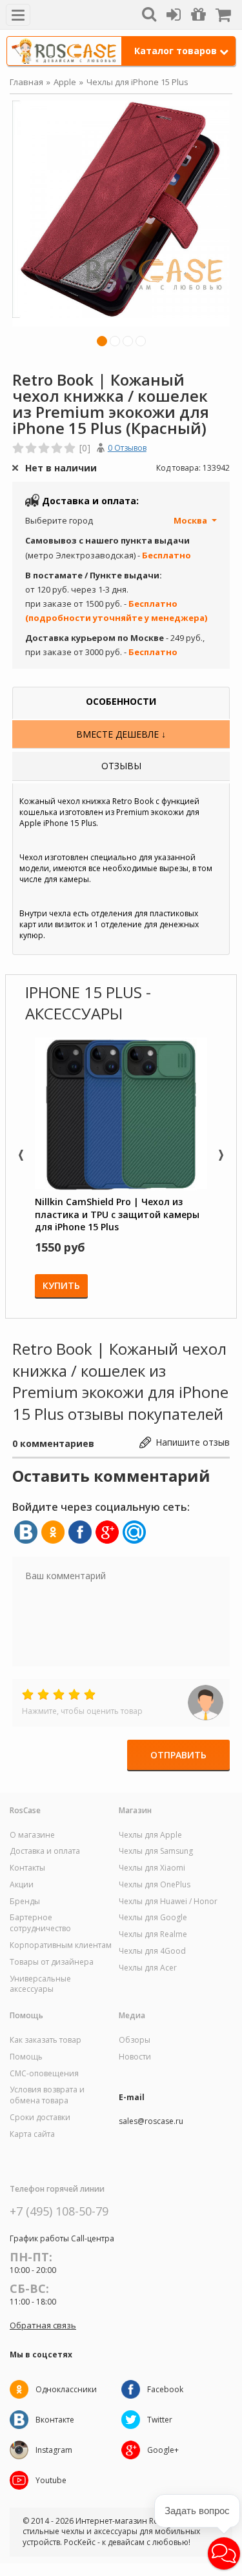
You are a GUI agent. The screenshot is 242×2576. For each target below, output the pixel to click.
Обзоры (135, 2040)
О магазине (32, 1835)
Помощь (26, 2057)
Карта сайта (32, 2134)
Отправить (178, 1755)
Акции (22, 1885)
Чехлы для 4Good (152, 1951)
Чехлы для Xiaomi (152, 1868)
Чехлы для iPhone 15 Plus (137, 82)
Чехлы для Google (153, 1918)
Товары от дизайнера (52, 1962)
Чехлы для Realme (153, 1934)
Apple (65, 82)
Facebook (165, 2389)
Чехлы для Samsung (156, 1851)
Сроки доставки (40, 2118)
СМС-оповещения (44, 2074)
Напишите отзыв (193, 1442)
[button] (224, 2553)
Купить (61, 1285)
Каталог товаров (176, 51)
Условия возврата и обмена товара (47, 2095)
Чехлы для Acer (148, 1968)
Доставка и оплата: (90, 501)
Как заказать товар (45, 2040)
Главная (26, 82)
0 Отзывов (127, 448)
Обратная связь (43, 2325)
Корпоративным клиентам (61, 1945)
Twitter (160, 2420)
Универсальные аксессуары (40, 1984)
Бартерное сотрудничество (40, 1923)
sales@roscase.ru (151, 2121)
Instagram (54, 2450)
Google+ (163, 2450)
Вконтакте (55, 2420)
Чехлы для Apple (150, 1835)
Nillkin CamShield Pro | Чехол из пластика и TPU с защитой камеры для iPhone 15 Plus (117, 1214)
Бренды (25, 1902)
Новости (135, 2057)
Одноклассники (66, 2389)
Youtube (51, 2480)
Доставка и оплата (45, 1851)
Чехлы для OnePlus (155, 1885)
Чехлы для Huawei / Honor (168, 1902)
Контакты (27, 1868)
